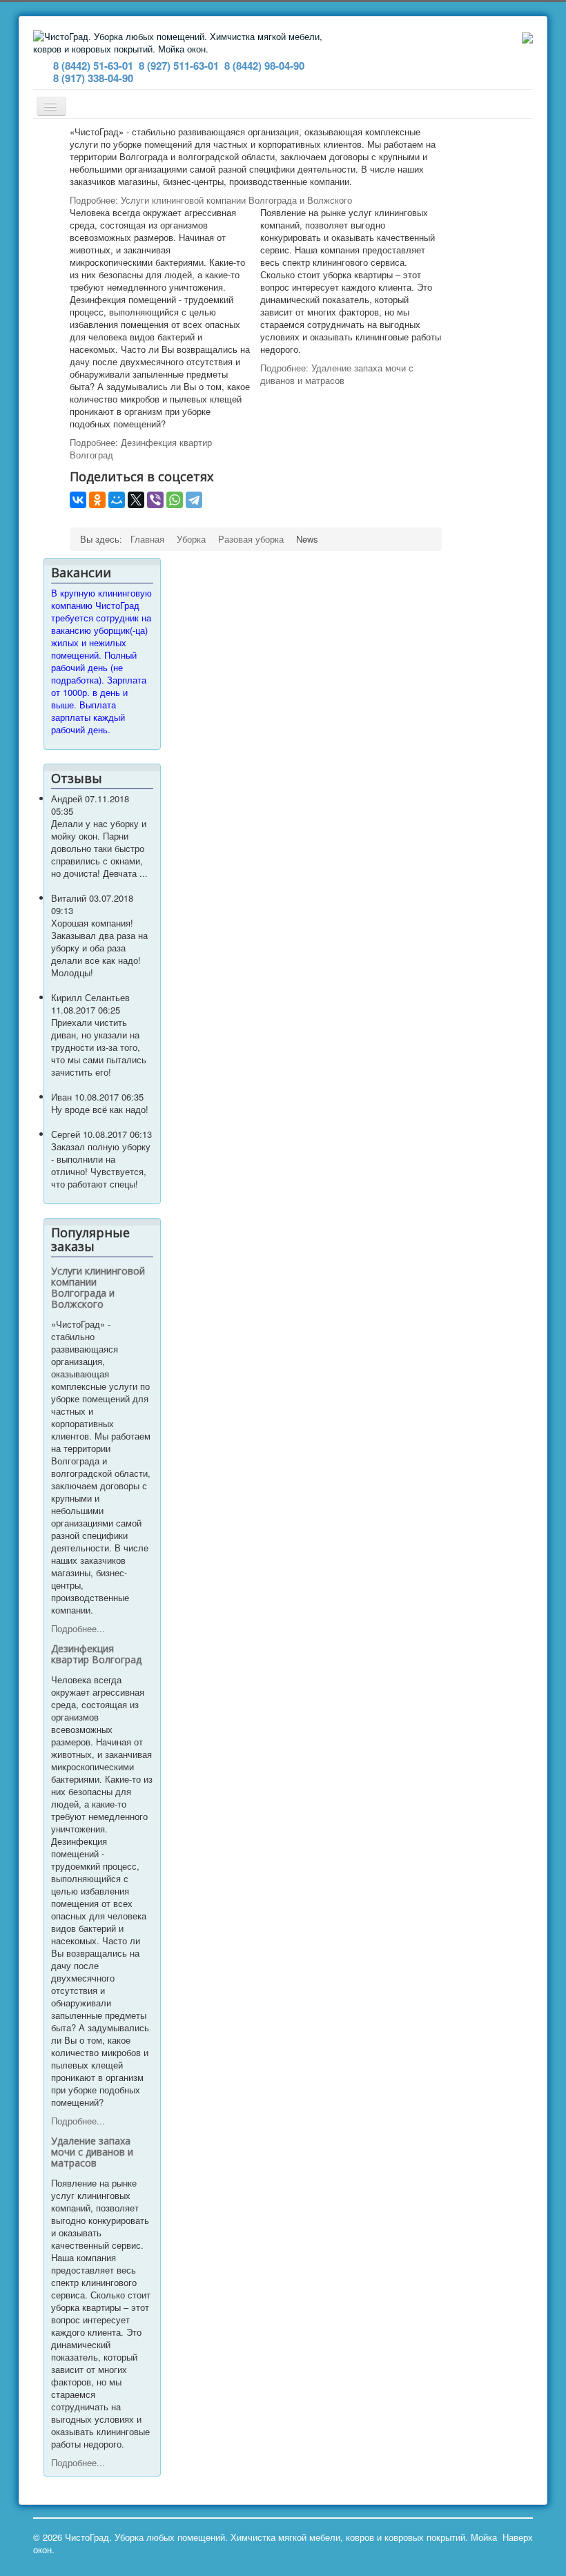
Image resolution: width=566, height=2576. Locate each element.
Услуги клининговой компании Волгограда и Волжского (98, 1287)
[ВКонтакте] (78, 500)
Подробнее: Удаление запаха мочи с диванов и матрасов (337, 374)
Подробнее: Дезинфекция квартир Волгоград (141, 448)
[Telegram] (194, 500)
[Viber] (155, 500)
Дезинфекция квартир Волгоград (96, 1654)
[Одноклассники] (97, 500)
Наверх (518, 2537)
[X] (136, 500)
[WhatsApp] (175, 500)
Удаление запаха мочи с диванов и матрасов (92, 2152)
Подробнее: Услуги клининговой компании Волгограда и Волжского (211, 200)
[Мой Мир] (117, 500)
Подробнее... (78, 1628)
